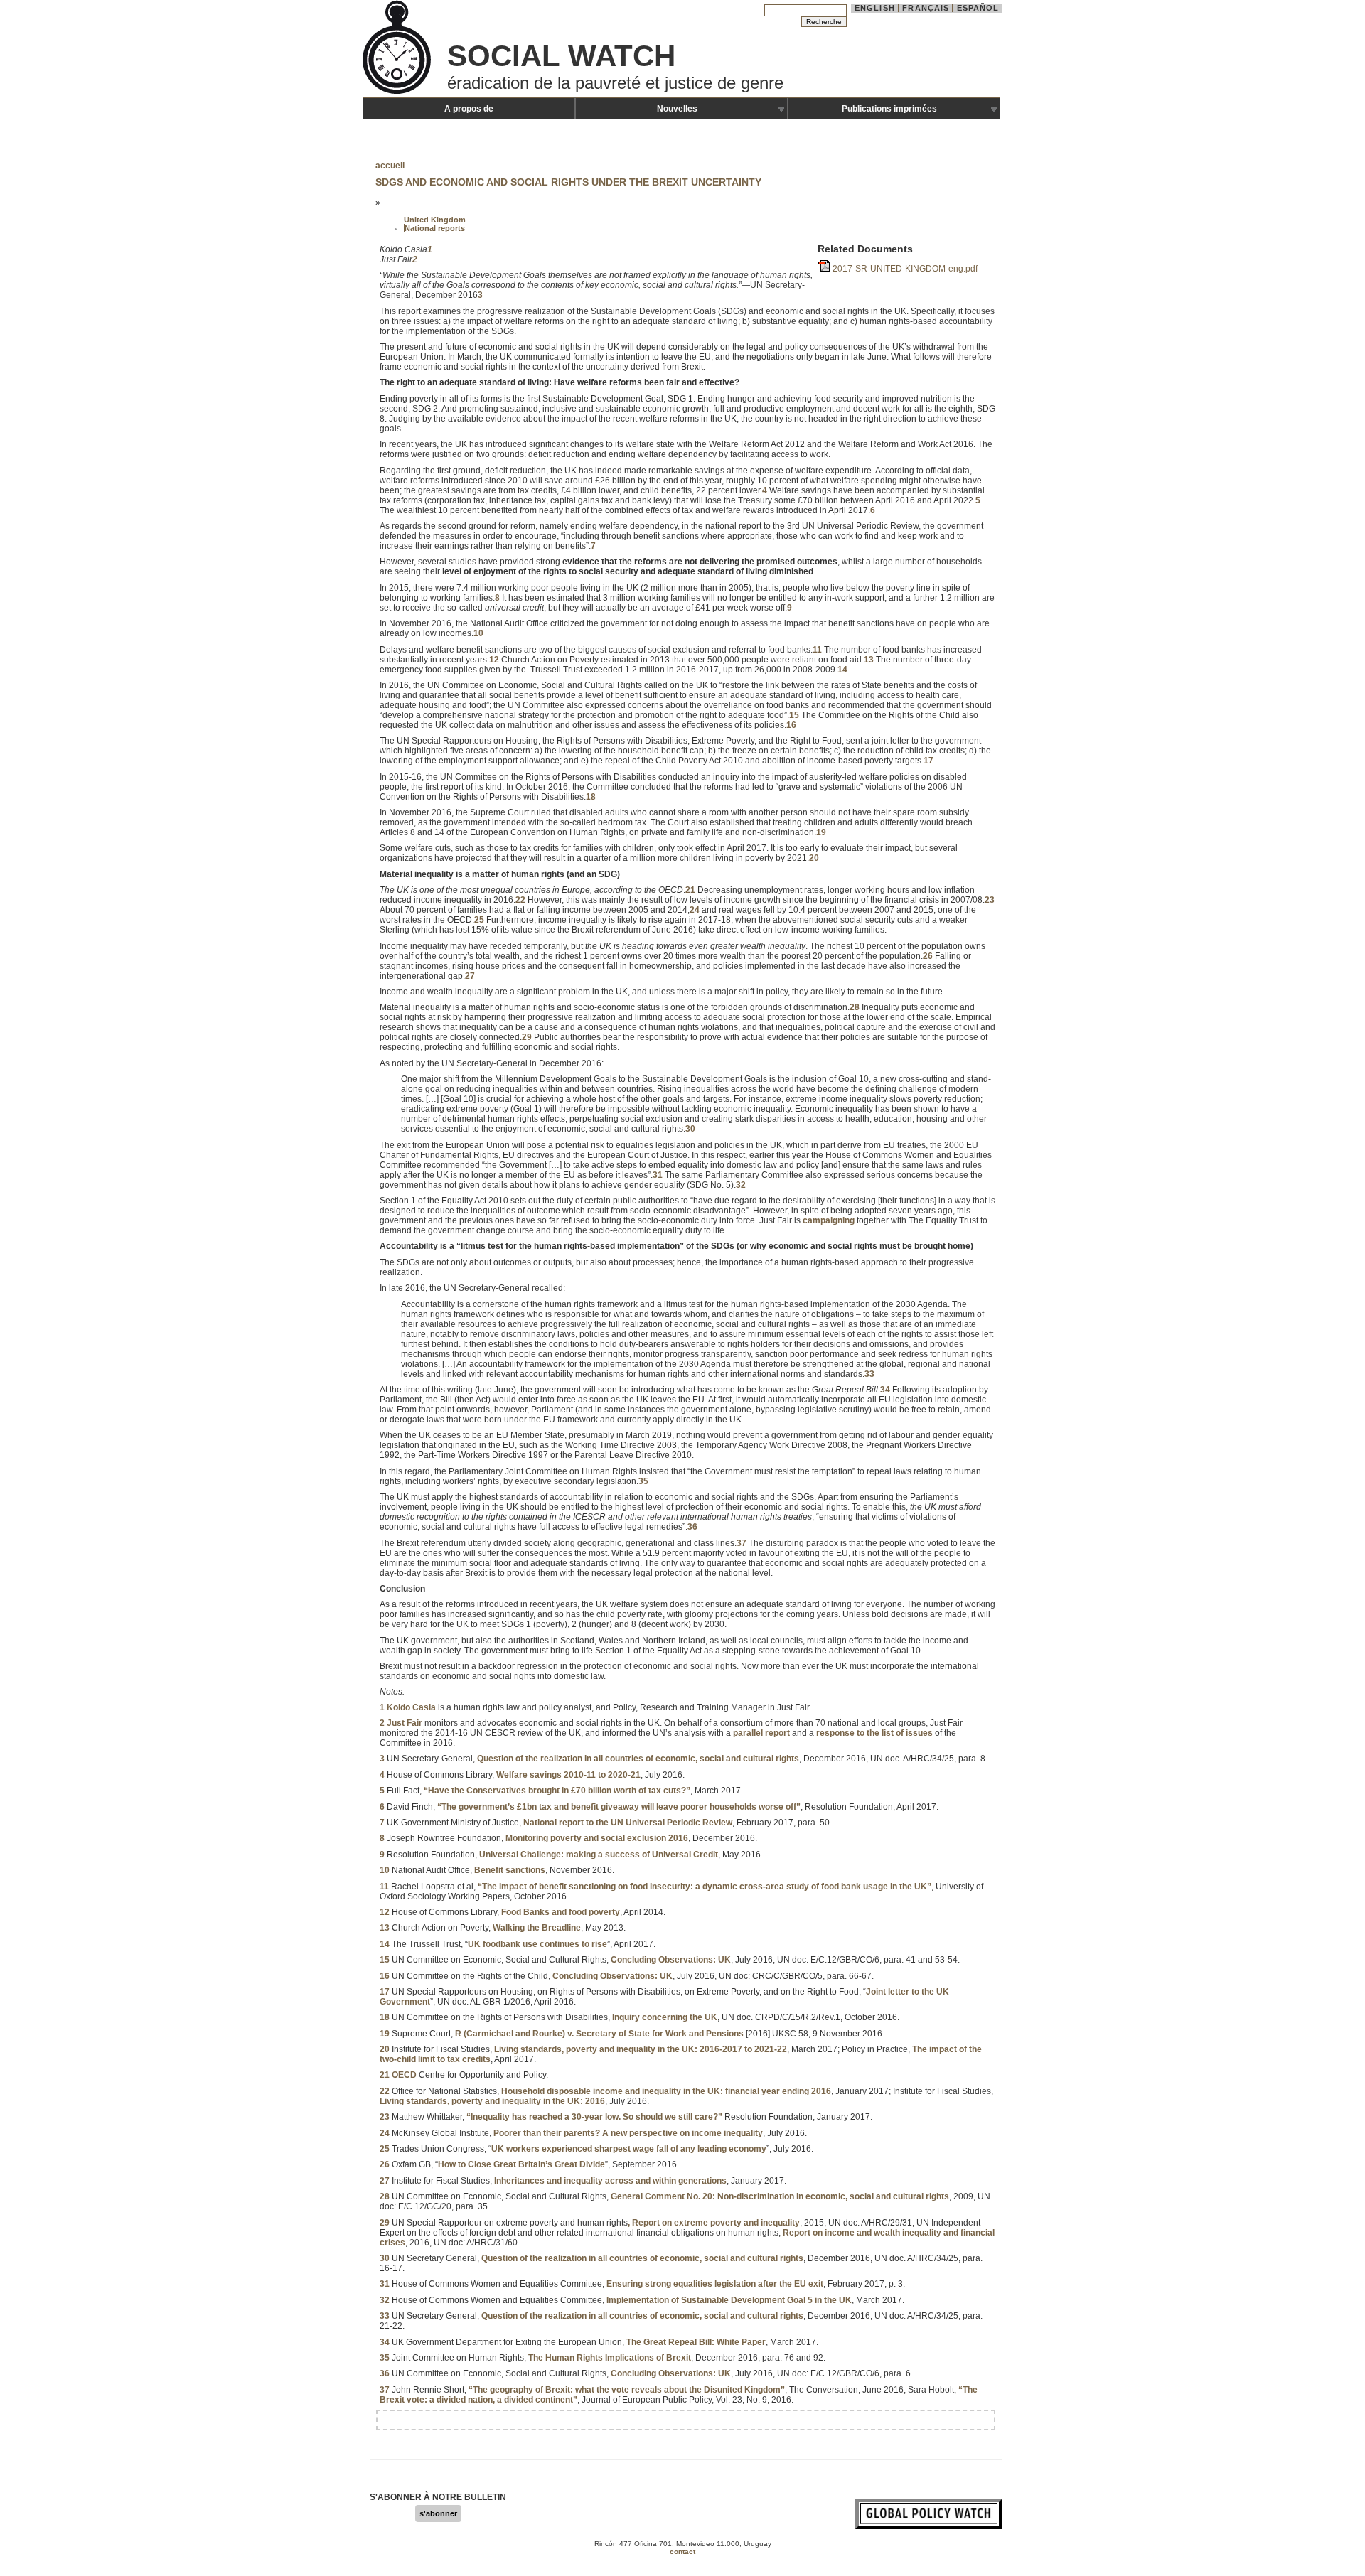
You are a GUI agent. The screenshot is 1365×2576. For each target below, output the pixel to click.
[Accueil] (398, 92)
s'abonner (438, 2513)
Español (978, 8)
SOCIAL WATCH (561, 56)
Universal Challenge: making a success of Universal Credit (599, 1855)
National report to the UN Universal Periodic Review (628, 1823)
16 (791, 725)
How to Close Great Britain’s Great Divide (521, 2164)
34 (885, 1390)
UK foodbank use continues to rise (537, 1944)
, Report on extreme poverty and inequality (714, 2223)
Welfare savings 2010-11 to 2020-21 (568, 1775)
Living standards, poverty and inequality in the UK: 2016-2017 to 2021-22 (641, 2049)
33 (869, 1374)
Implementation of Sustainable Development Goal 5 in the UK (729, 2300)
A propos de (469, 109)
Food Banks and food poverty (561, 1912)
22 (520, 900)
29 (527, 1037)
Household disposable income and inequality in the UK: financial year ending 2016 (666, 2091)
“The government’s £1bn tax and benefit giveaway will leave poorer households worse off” (619, 1807)
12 (494, 660)
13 (869, 660)
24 (695, 910)
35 (643, 1481)
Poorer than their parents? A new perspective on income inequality (628, 2133)
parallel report (761, 1733)
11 (817, 650)
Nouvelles (677, 109)
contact (682, 2551)
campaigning (829, 1220)
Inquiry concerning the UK (665, 2017)
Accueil (390, 166)
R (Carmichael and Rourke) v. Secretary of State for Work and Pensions (599, 2034)
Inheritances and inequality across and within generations (610, 2181)
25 (479, 920)
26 (928, 956)
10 (478, 633)
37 (742, 1543)
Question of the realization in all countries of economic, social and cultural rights (638, 1759)
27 (470, 976)
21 (690, 890)
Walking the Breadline (537, 1928)
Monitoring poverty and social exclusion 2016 (597, 1838)
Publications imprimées (889, 109)
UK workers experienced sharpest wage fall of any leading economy (629, 2149)
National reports (435, 228)
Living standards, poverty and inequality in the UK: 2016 (492, 2101)
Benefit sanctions (510, 1870)
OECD (404, 2075)
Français (926, 8)
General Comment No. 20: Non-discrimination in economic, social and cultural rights (780, 2196)
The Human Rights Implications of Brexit (610, 2358)
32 (741, 1185)
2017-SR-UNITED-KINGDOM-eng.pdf (905, 269)
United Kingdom (435, 220)
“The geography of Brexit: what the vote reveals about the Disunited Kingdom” (627, 2390)
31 (658, 1175)
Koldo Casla (411, 1707)
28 (855, 1007)
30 (690, 1129)
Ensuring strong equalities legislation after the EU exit (715, 2284)
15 (794, 715)
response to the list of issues (874, 1733)
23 (990, 900)
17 (928, 761)
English (875, 8)
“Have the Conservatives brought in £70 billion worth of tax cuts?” (557, 1791)
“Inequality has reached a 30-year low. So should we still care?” (594, 2117)
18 (591, 797)
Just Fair (405, 1723)
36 (692, 1527)
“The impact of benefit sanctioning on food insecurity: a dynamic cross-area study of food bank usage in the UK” (705, 1887)
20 (814, 858)
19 (821, 832)
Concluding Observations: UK (671, 1960)
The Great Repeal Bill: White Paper (696, 2342)
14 (842, 670)
